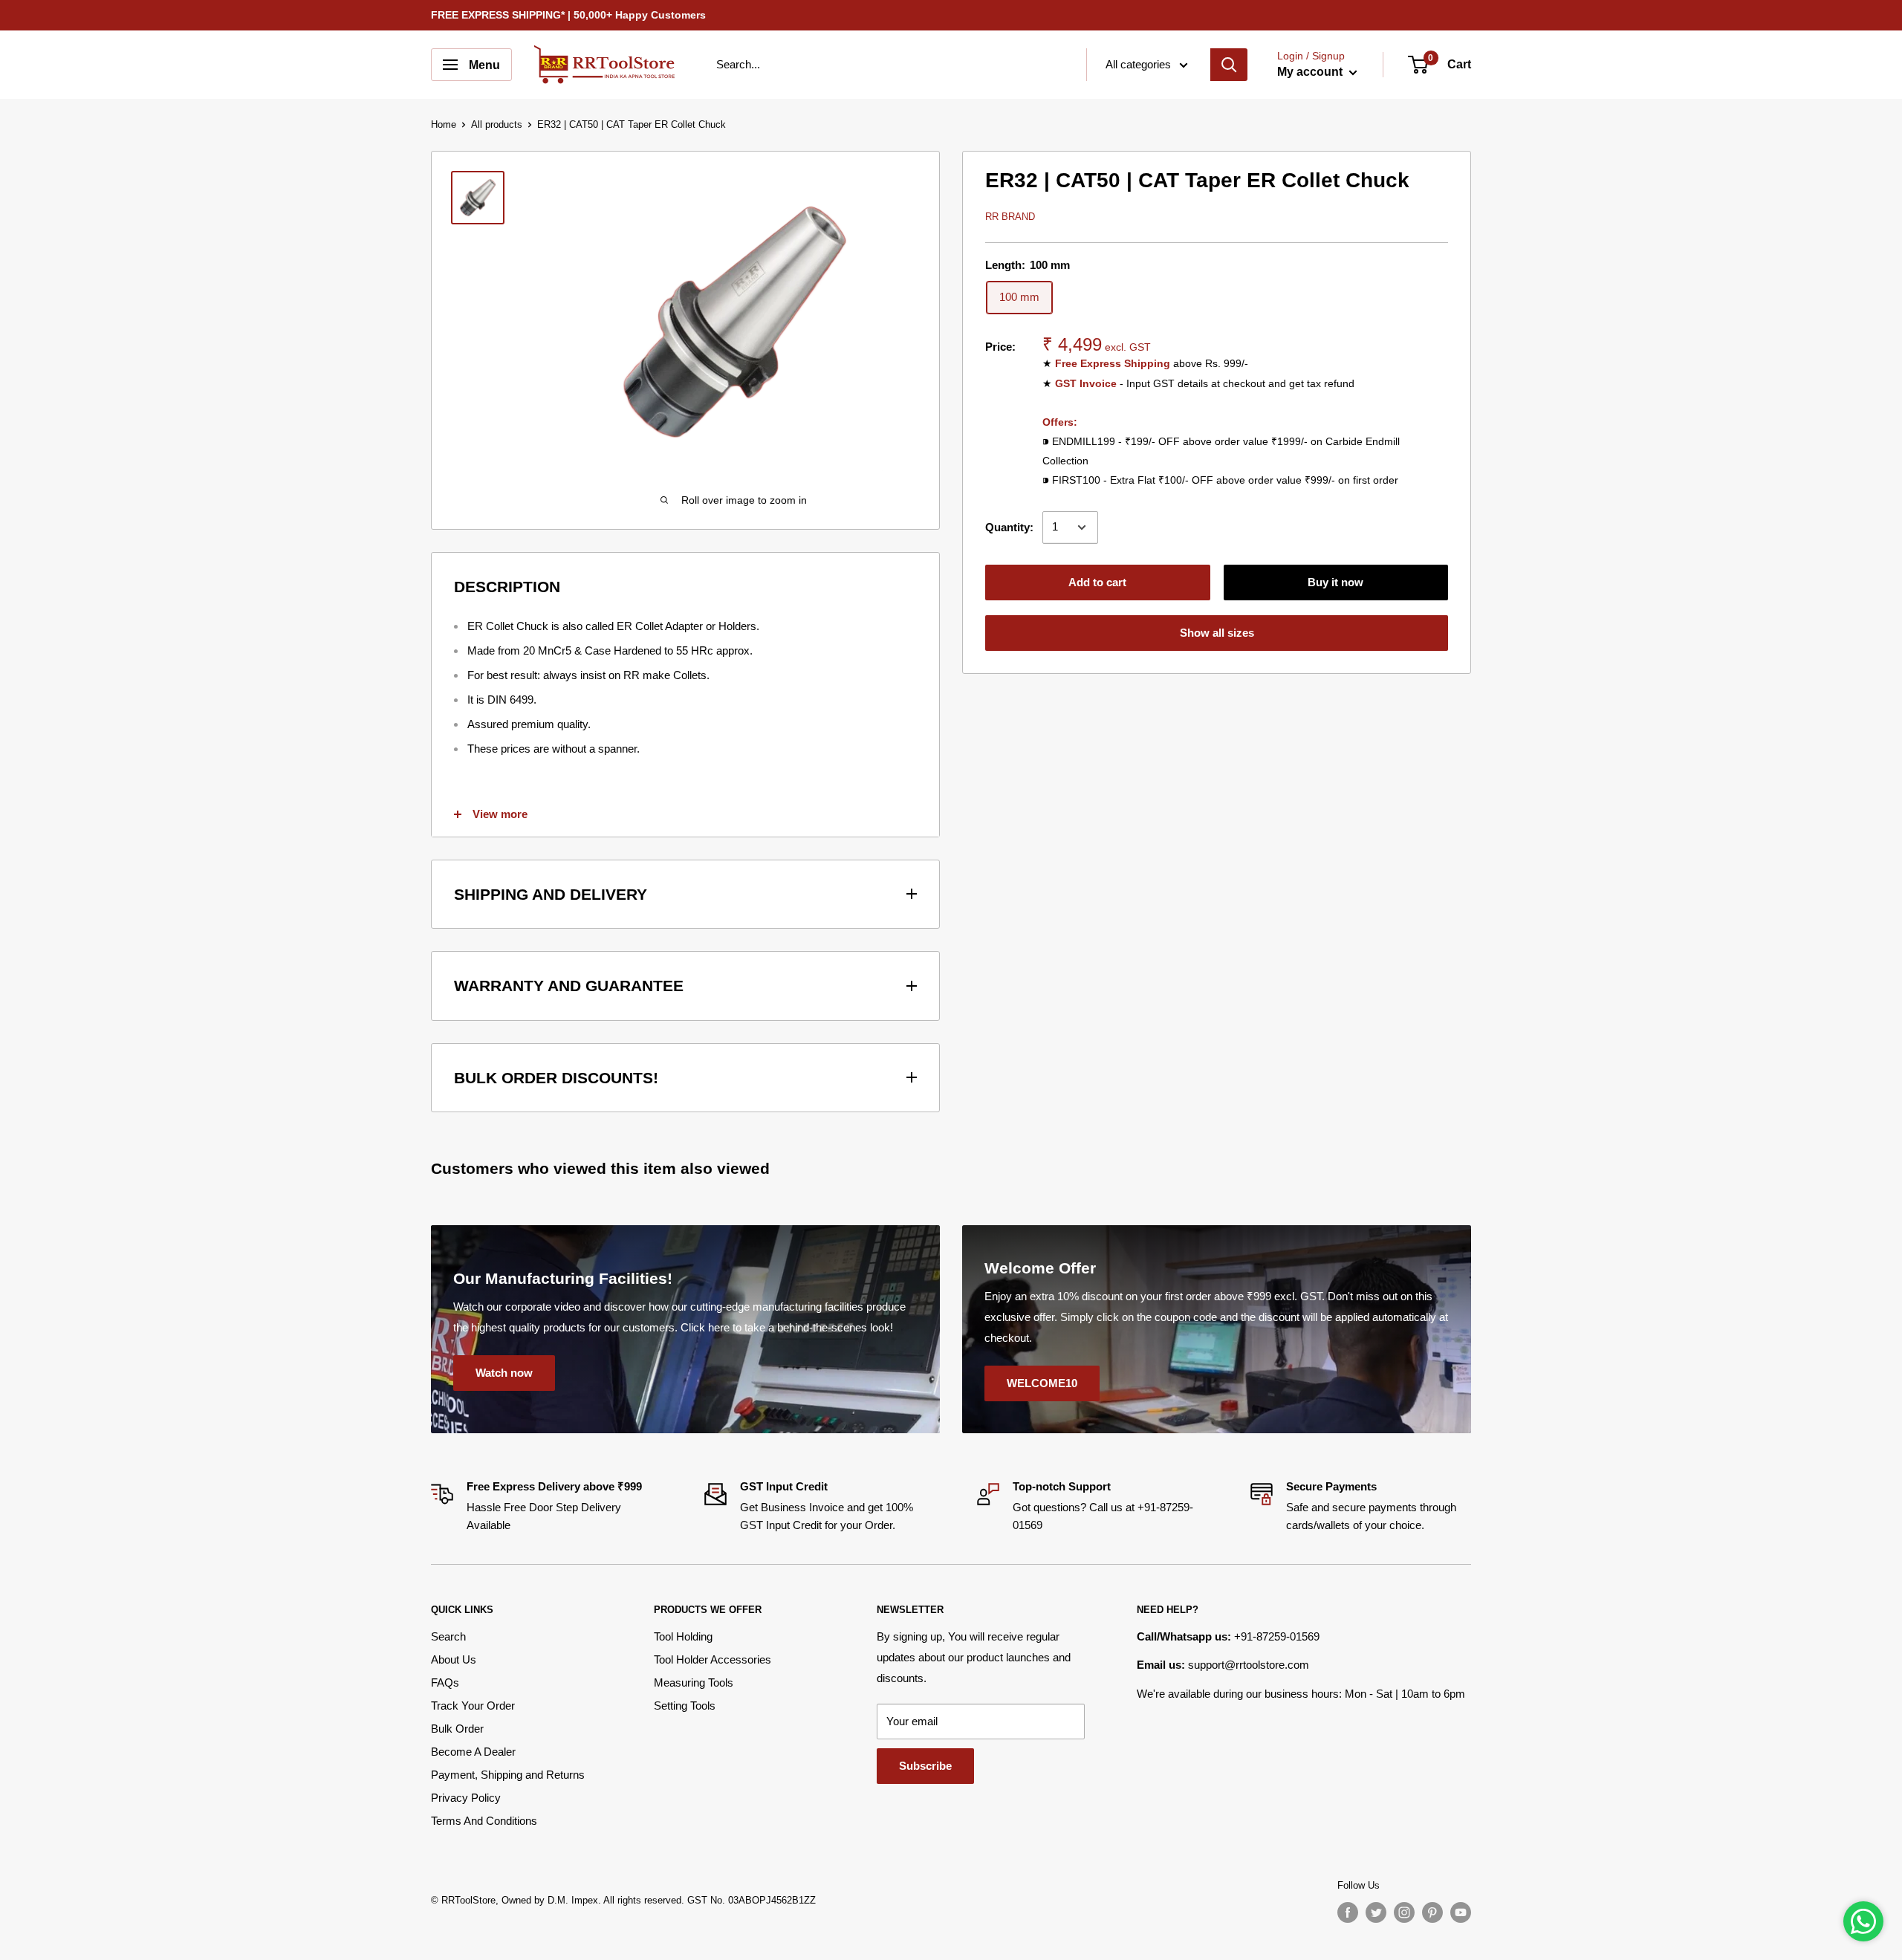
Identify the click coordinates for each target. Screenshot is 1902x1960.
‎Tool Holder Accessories (713, 1659)
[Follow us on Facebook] (1348, 1912)
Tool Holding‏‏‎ (683, 1636)
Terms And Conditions (484, 1821)
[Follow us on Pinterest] (1432, 1912)
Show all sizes (1217, 633)
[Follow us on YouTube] (1461, 1912)
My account (1311, 72)
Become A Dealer (473, 1752)
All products (497, 124)
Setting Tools (685, 1706)
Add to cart (1097, 582)
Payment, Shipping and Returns (508, 1775)
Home (444, 124)
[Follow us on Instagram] (1404, 1912)
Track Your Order (473, 1706)
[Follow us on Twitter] (1376, 1912)
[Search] (1229, 65)
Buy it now (1335, 582)
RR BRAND (1010, 217)
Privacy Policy (466, 1798)
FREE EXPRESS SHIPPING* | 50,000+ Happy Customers (568, 15)
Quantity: (1009, 527)
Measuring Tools (694, 1682)
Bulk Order (457, 1729)
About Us (454, 1659)
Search (448, 1636)
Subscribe (925, 1766)
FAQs (445, 1682)
